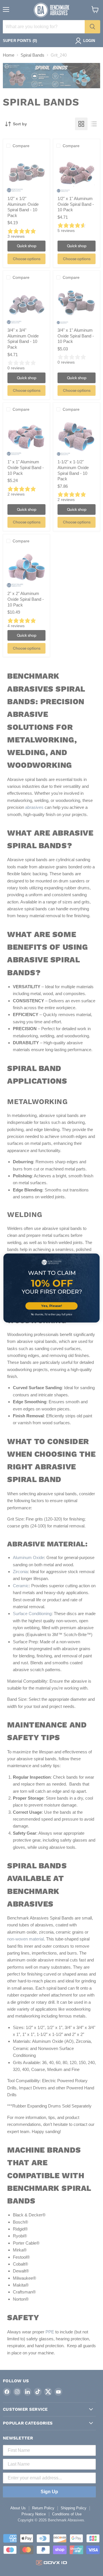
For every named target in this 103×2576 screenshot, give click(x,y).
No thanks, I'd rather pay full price (52, 1315)
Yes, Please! (51, 1306)
